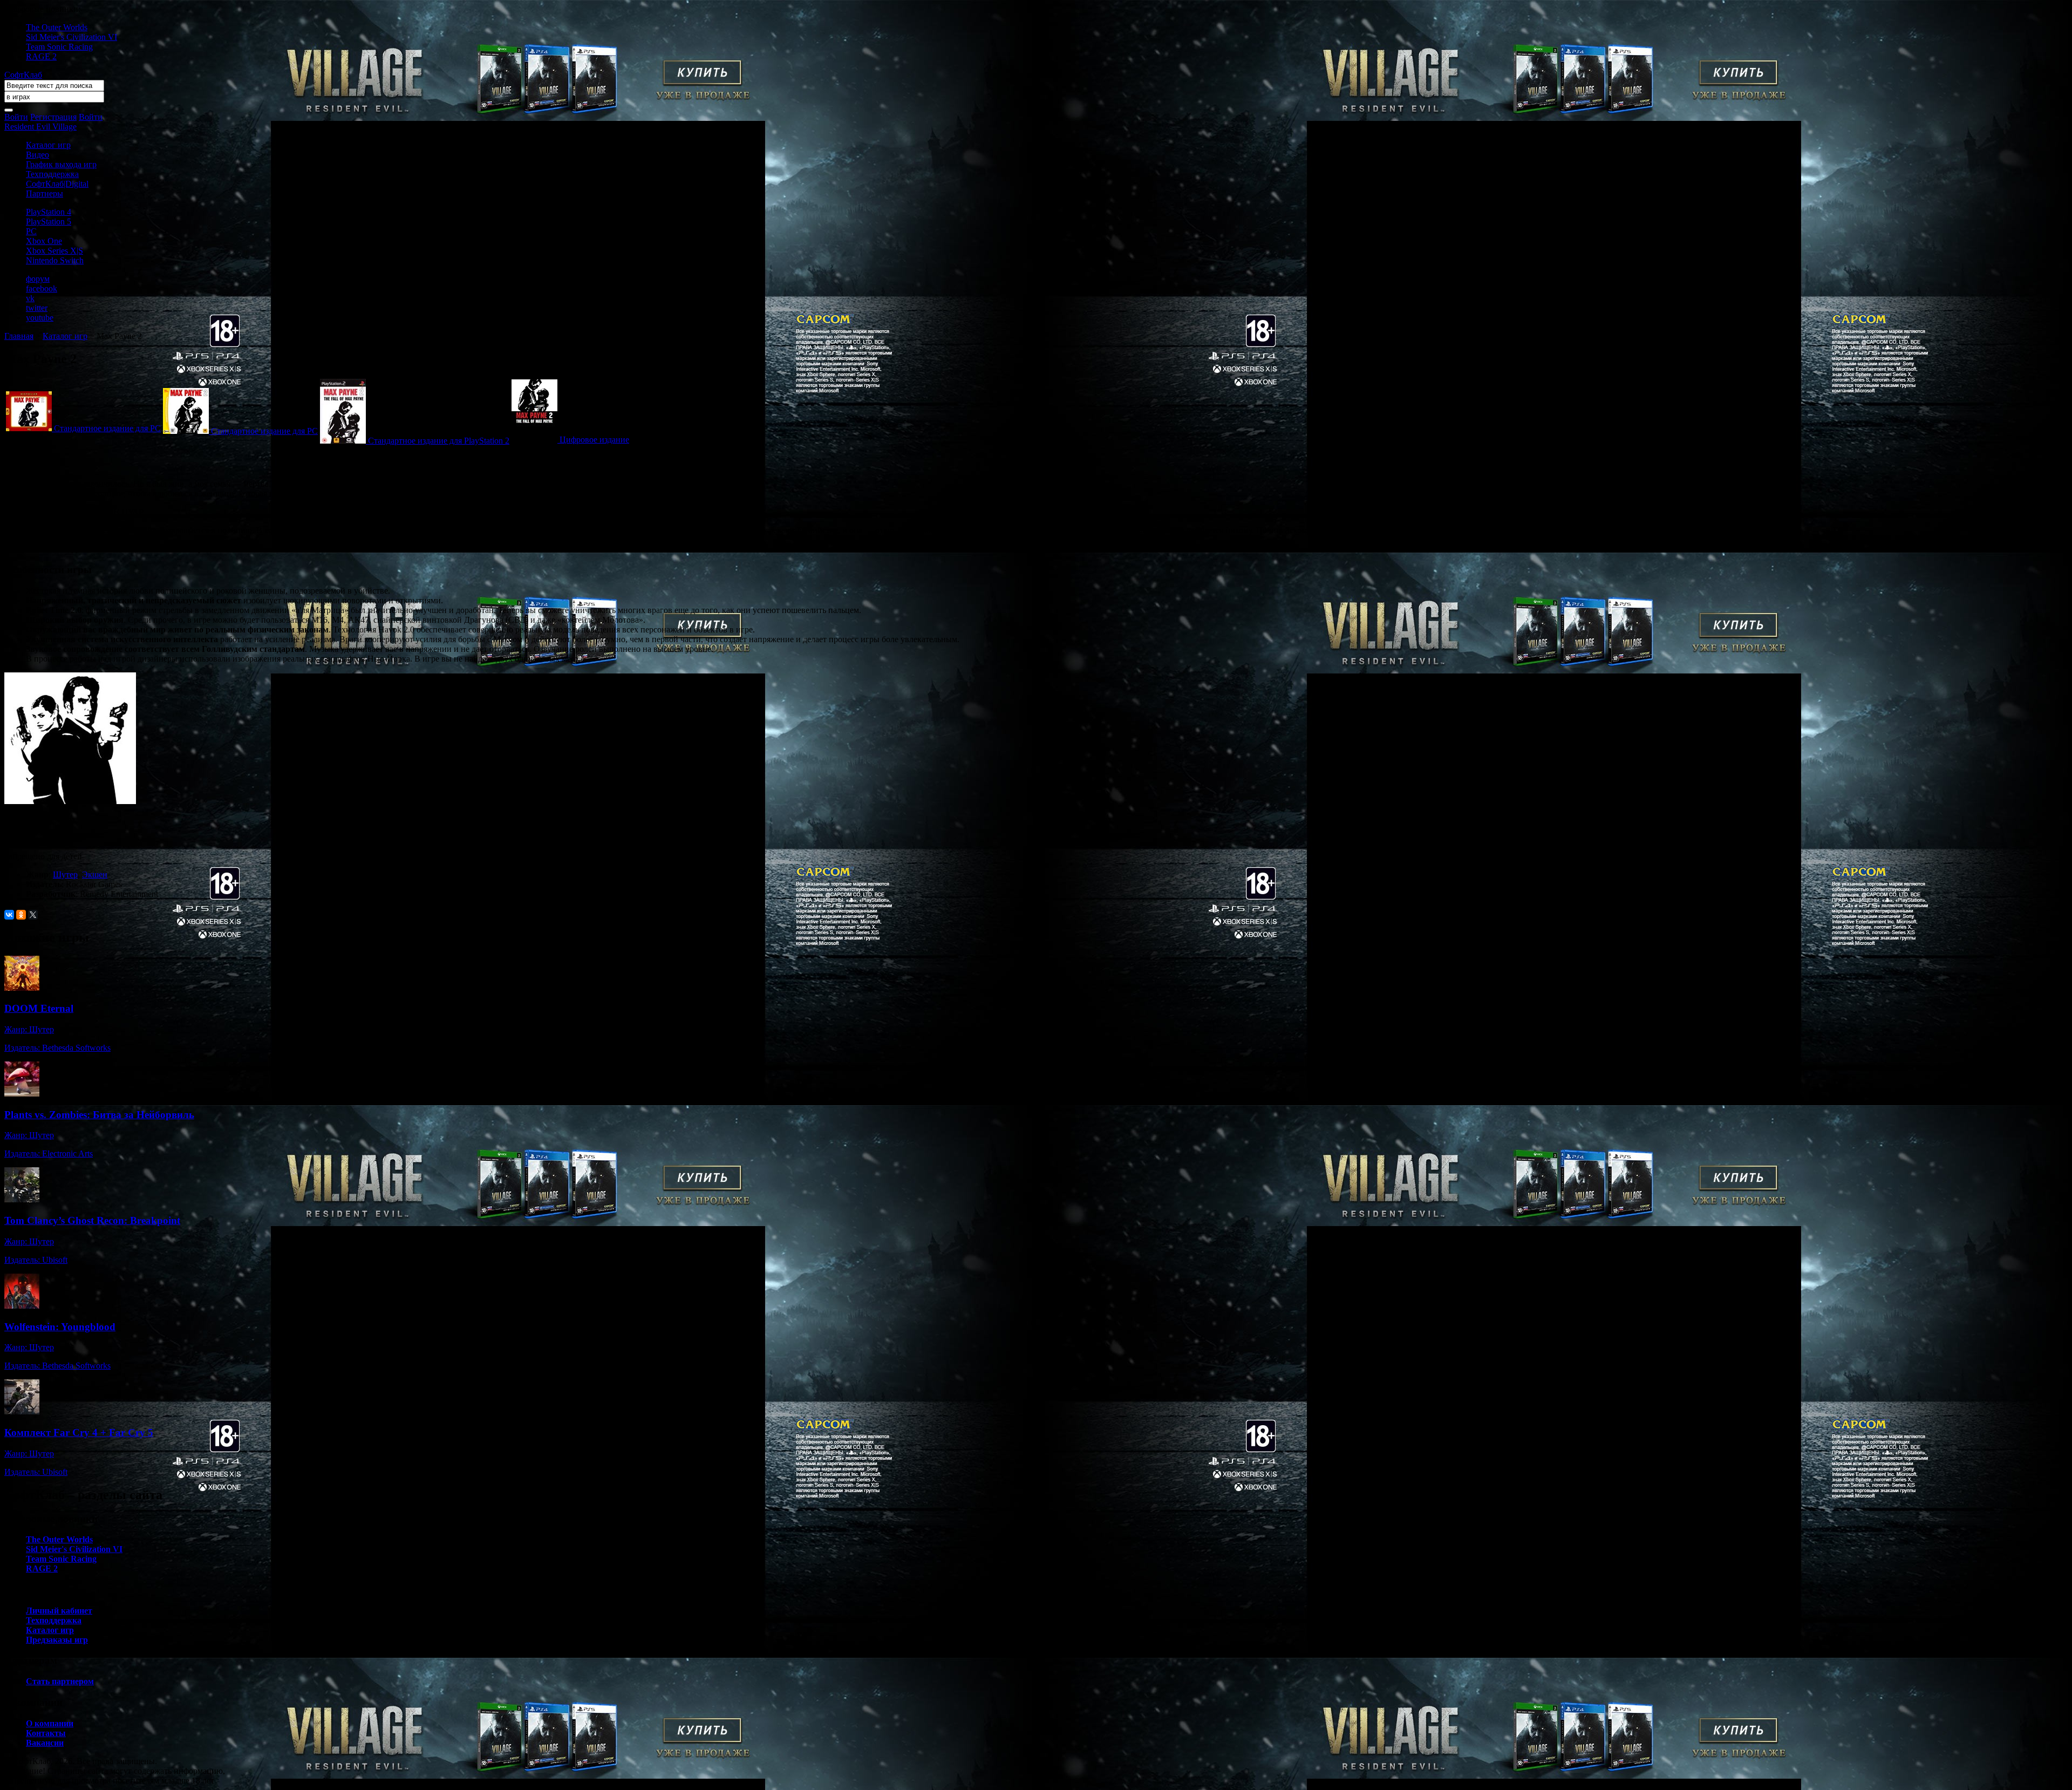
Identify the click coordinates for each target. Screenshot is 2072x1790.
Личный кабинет (59, 1611)
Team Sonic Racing (59, 47)
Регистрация (53, 117)
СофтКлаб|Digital (57, 184)
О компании (50, 1723)
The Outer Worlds (57, 27)
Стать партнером (60, 1681)
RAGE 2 (41, 56)
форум (38, 279)
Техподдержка (52, 174)
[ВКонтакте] (9, 915)
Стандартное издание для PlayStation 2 (439, 441)
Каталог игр (48, 145)
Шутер (65, 874)
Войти (16, 117)
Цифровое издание (594, 440)
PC (31, 231)
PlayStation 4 (49, 212)
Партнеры (45, 193)
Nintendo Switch (55, 260)
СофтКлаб (23, 75)
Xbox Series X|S (54, 251)
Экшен (95, 874)
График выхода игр (61, 164)
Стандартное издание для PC (107, 428)
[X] (33, 915)
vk (30, 298)
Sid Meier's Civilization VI (71, 37)
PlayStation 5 (49, 222)
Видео (38, 155)
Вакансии (45, 1743)
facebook (42, 288)
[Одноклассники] (21, 915)
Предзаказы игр (57, 1640)
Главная (19, 336)
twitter (37, 308)
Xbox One (44, 241)
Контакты (46, 1733)
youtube (40, 318)
